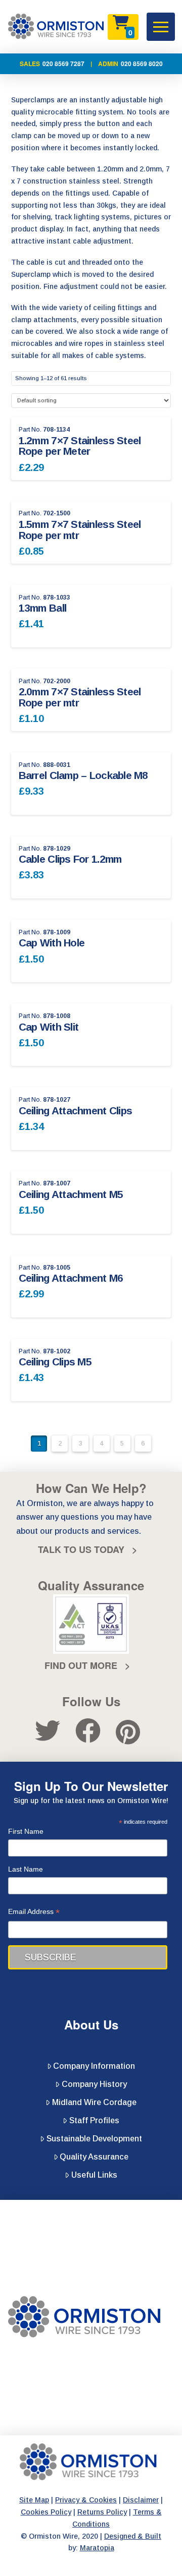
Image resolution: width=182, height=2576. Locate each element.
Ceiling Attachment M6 (71, 1278)
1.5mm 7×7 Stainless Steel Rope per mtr (80, 530)
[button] (161, 27)
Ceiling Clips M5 (55, 1362)
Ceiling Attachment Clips (76, 1111)
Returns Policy (102, 2512)
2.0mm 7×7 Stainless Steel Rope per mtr (80, 697)
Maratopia (97, 2548)
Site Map (34, 2500)
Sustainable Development (94, 2139)
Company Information (94, 2066)
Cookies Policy (46, 2512)
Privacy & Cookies (86, 2500)
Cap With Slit (49, 1027)
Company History (94, 2084)
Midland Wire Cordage (94, 2102)
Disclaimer (141, 2500)
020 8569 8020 (142, 64)
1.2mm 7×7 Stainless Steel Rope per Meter (80, 446)
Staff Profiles (94, 2120)
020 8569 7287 (63, 64)
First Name (26, 1831)
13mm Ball (42, 608)
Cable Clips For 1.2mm (70, 859)
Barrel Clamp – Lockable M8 (83, 775)
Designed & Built (133, 2536)
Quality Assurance (94, 2157)
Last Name (26, 1869)
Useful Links (94, 2175)
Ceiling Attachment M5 (71, 1194)
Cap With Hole (52, 943)
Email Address (34, 1913)
